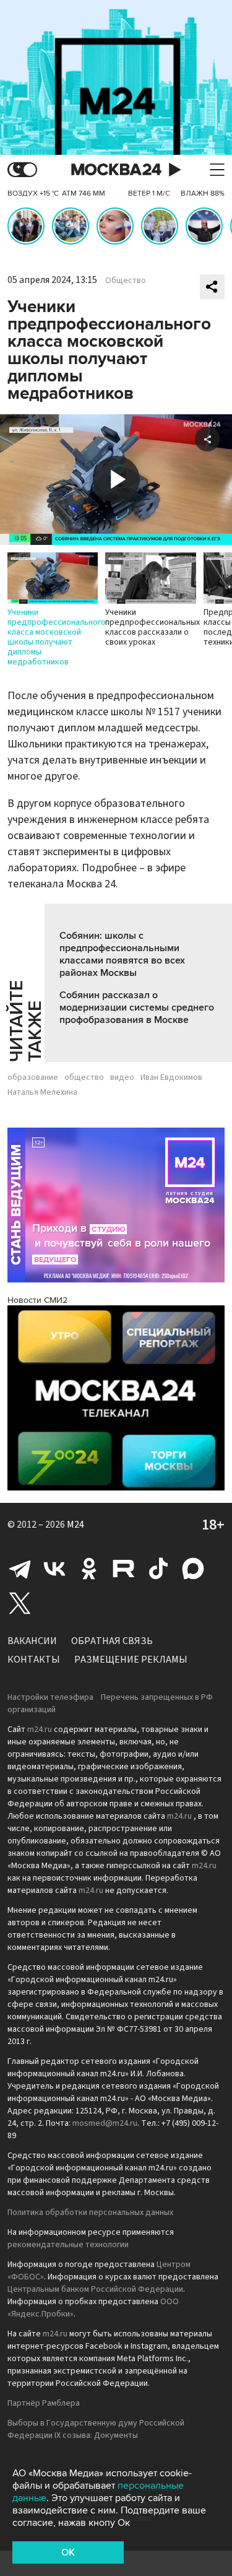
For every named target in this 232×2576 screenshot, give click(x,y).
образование (33, 1077)
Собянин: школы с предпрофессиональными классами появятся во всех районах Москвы (122, 954)
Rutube (124, 1569)
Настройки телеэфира (50, 1697)
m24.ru (40, 1730)
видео (122, 1077)
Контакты (34, 1660)
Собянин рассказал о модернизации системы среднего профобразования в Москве (137, 1007)
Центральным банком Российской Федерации (95, 2289)
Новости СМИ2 (37, 1300)
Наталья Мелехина (42, 1092)
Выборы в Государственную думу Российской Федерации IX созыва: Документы (96, 2429)
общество (84, 1077)
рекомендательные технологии (68, 2245)
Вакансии (32, 1641)
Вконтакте (54, 1569)
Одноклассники (89, 1569)
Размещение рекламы (131, 1660)
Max (193, 1569)
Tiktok (158, 1569)
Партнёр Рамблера (44, 2403)
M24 (75, 1525)
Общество (126, 281)
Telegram (20, 1569)
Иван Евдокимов (171, 1077)
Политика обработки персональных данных (90, 2213)
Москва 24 (116, 170)
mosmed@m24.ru (105, 2123)
